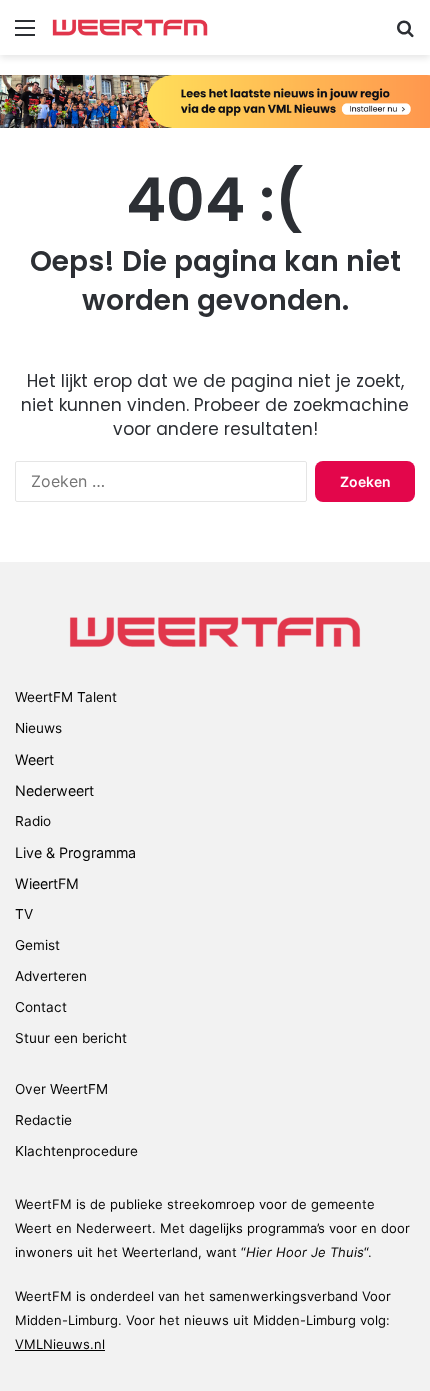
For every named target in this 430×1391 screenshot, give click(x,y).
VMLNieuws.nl (60, 1344)
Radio (33, 821)
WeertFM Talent (66, 697)
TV (24, 914)
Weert (34, 759)
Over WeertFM (61, 1089)
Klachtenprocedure (76, 1151)
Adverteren (51, 976)
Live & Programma (75, 852)
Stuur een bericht (71, 1038)
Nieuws (38, 728)
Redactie (43, 1120)
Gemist (37, 945)
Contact (41, 1007)
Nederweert (54, 790)
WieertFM (47, 883)
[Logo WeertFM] (130, 27)
